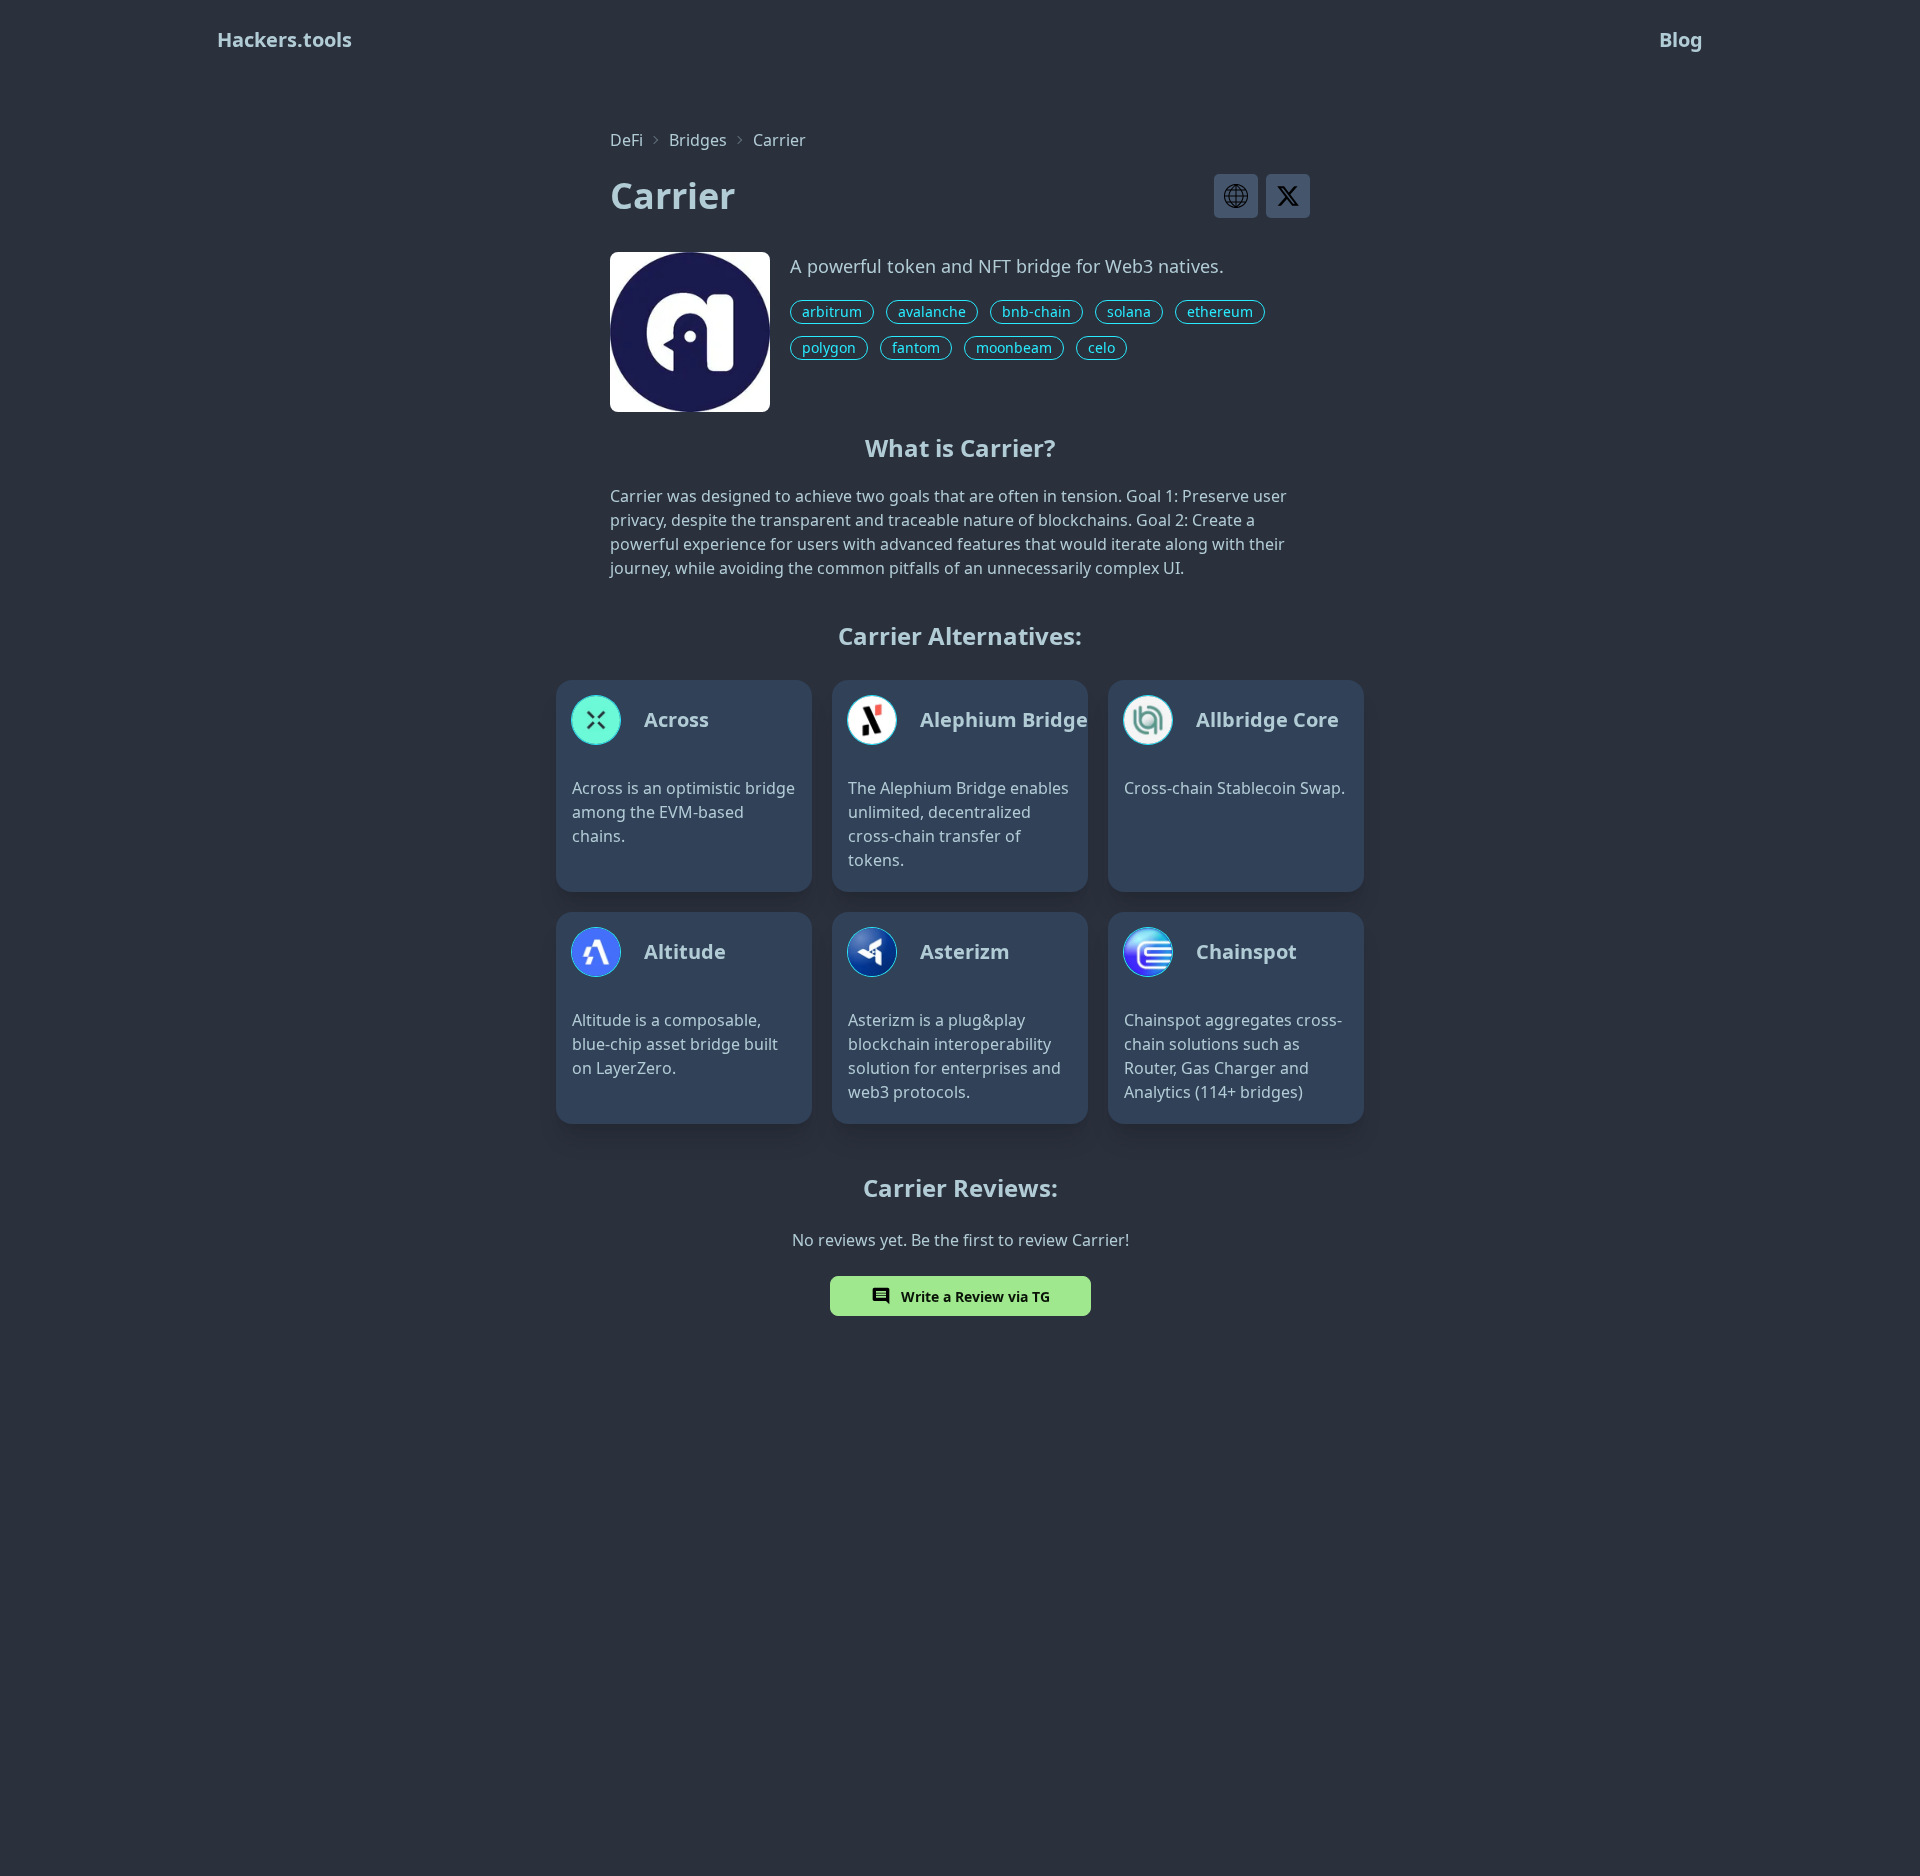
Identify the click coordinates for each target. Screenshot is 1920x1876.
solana (1129, 311)
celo (1101, 347)
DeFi (626, 140)
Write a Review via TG (975, 1296)
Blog (1681, 39)
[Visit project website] (1236, 196)
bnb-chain (1036, 311)
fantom (916, 347)
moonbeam (1014, 347)
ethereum (1220, 311)
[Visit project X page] (1288, 196)
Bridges (698, 140)
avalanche (932, 311)
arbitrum (832, 311)
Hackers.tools (284, 39)
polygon (829, 347)
